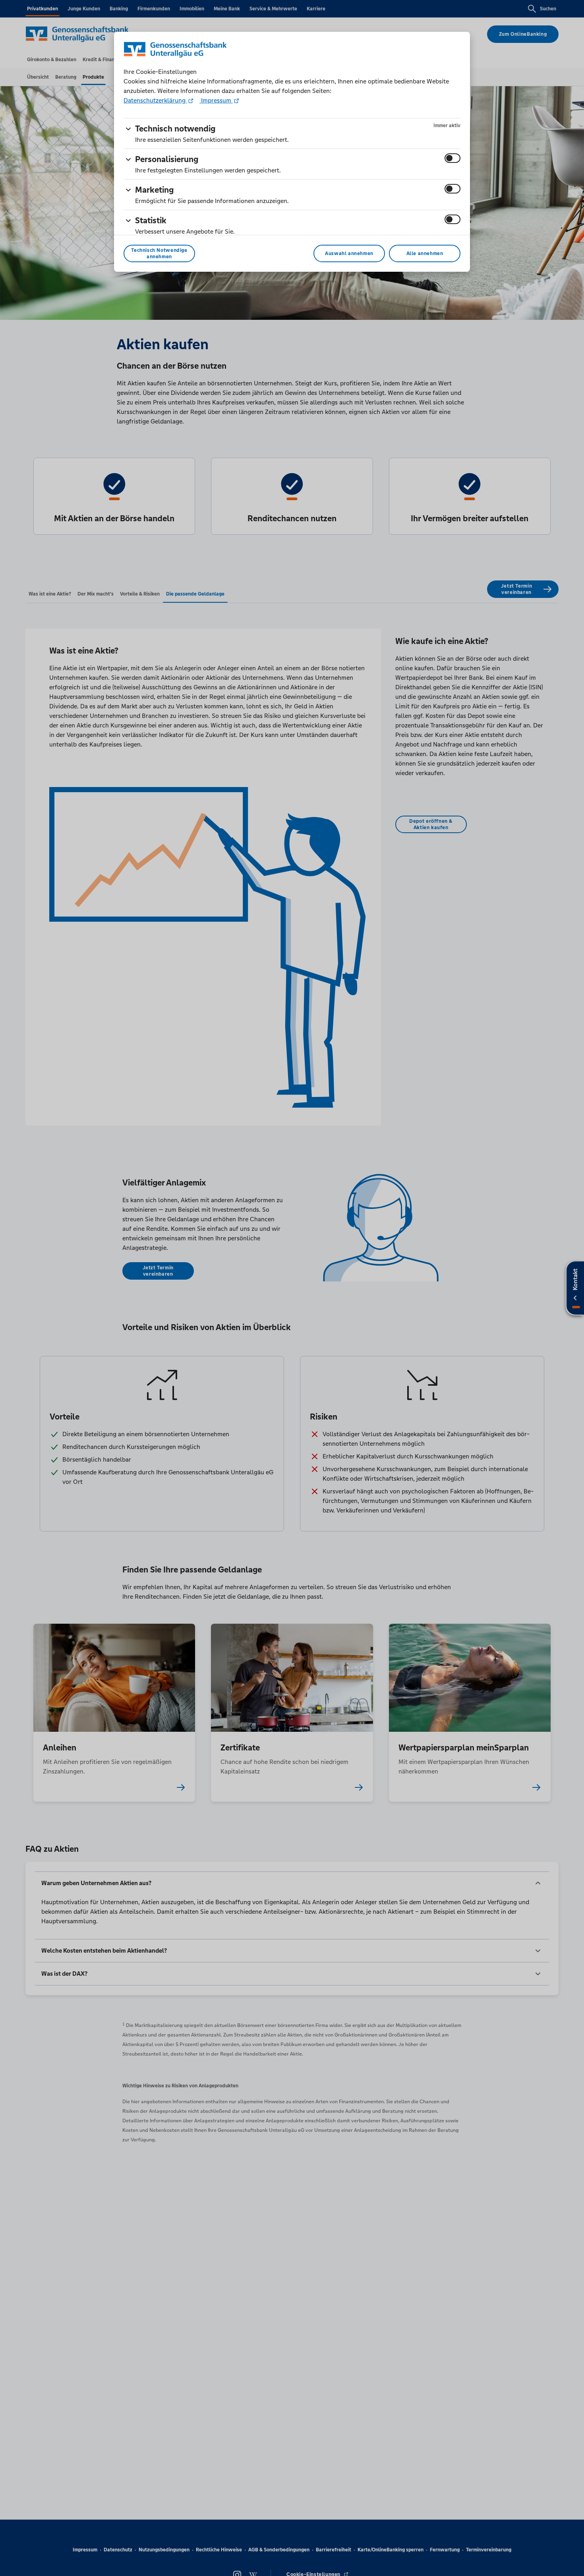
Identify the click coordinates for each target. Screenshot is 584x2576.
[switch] (453, 158)
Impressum (216, 100)
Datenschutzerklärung (155, 100)
